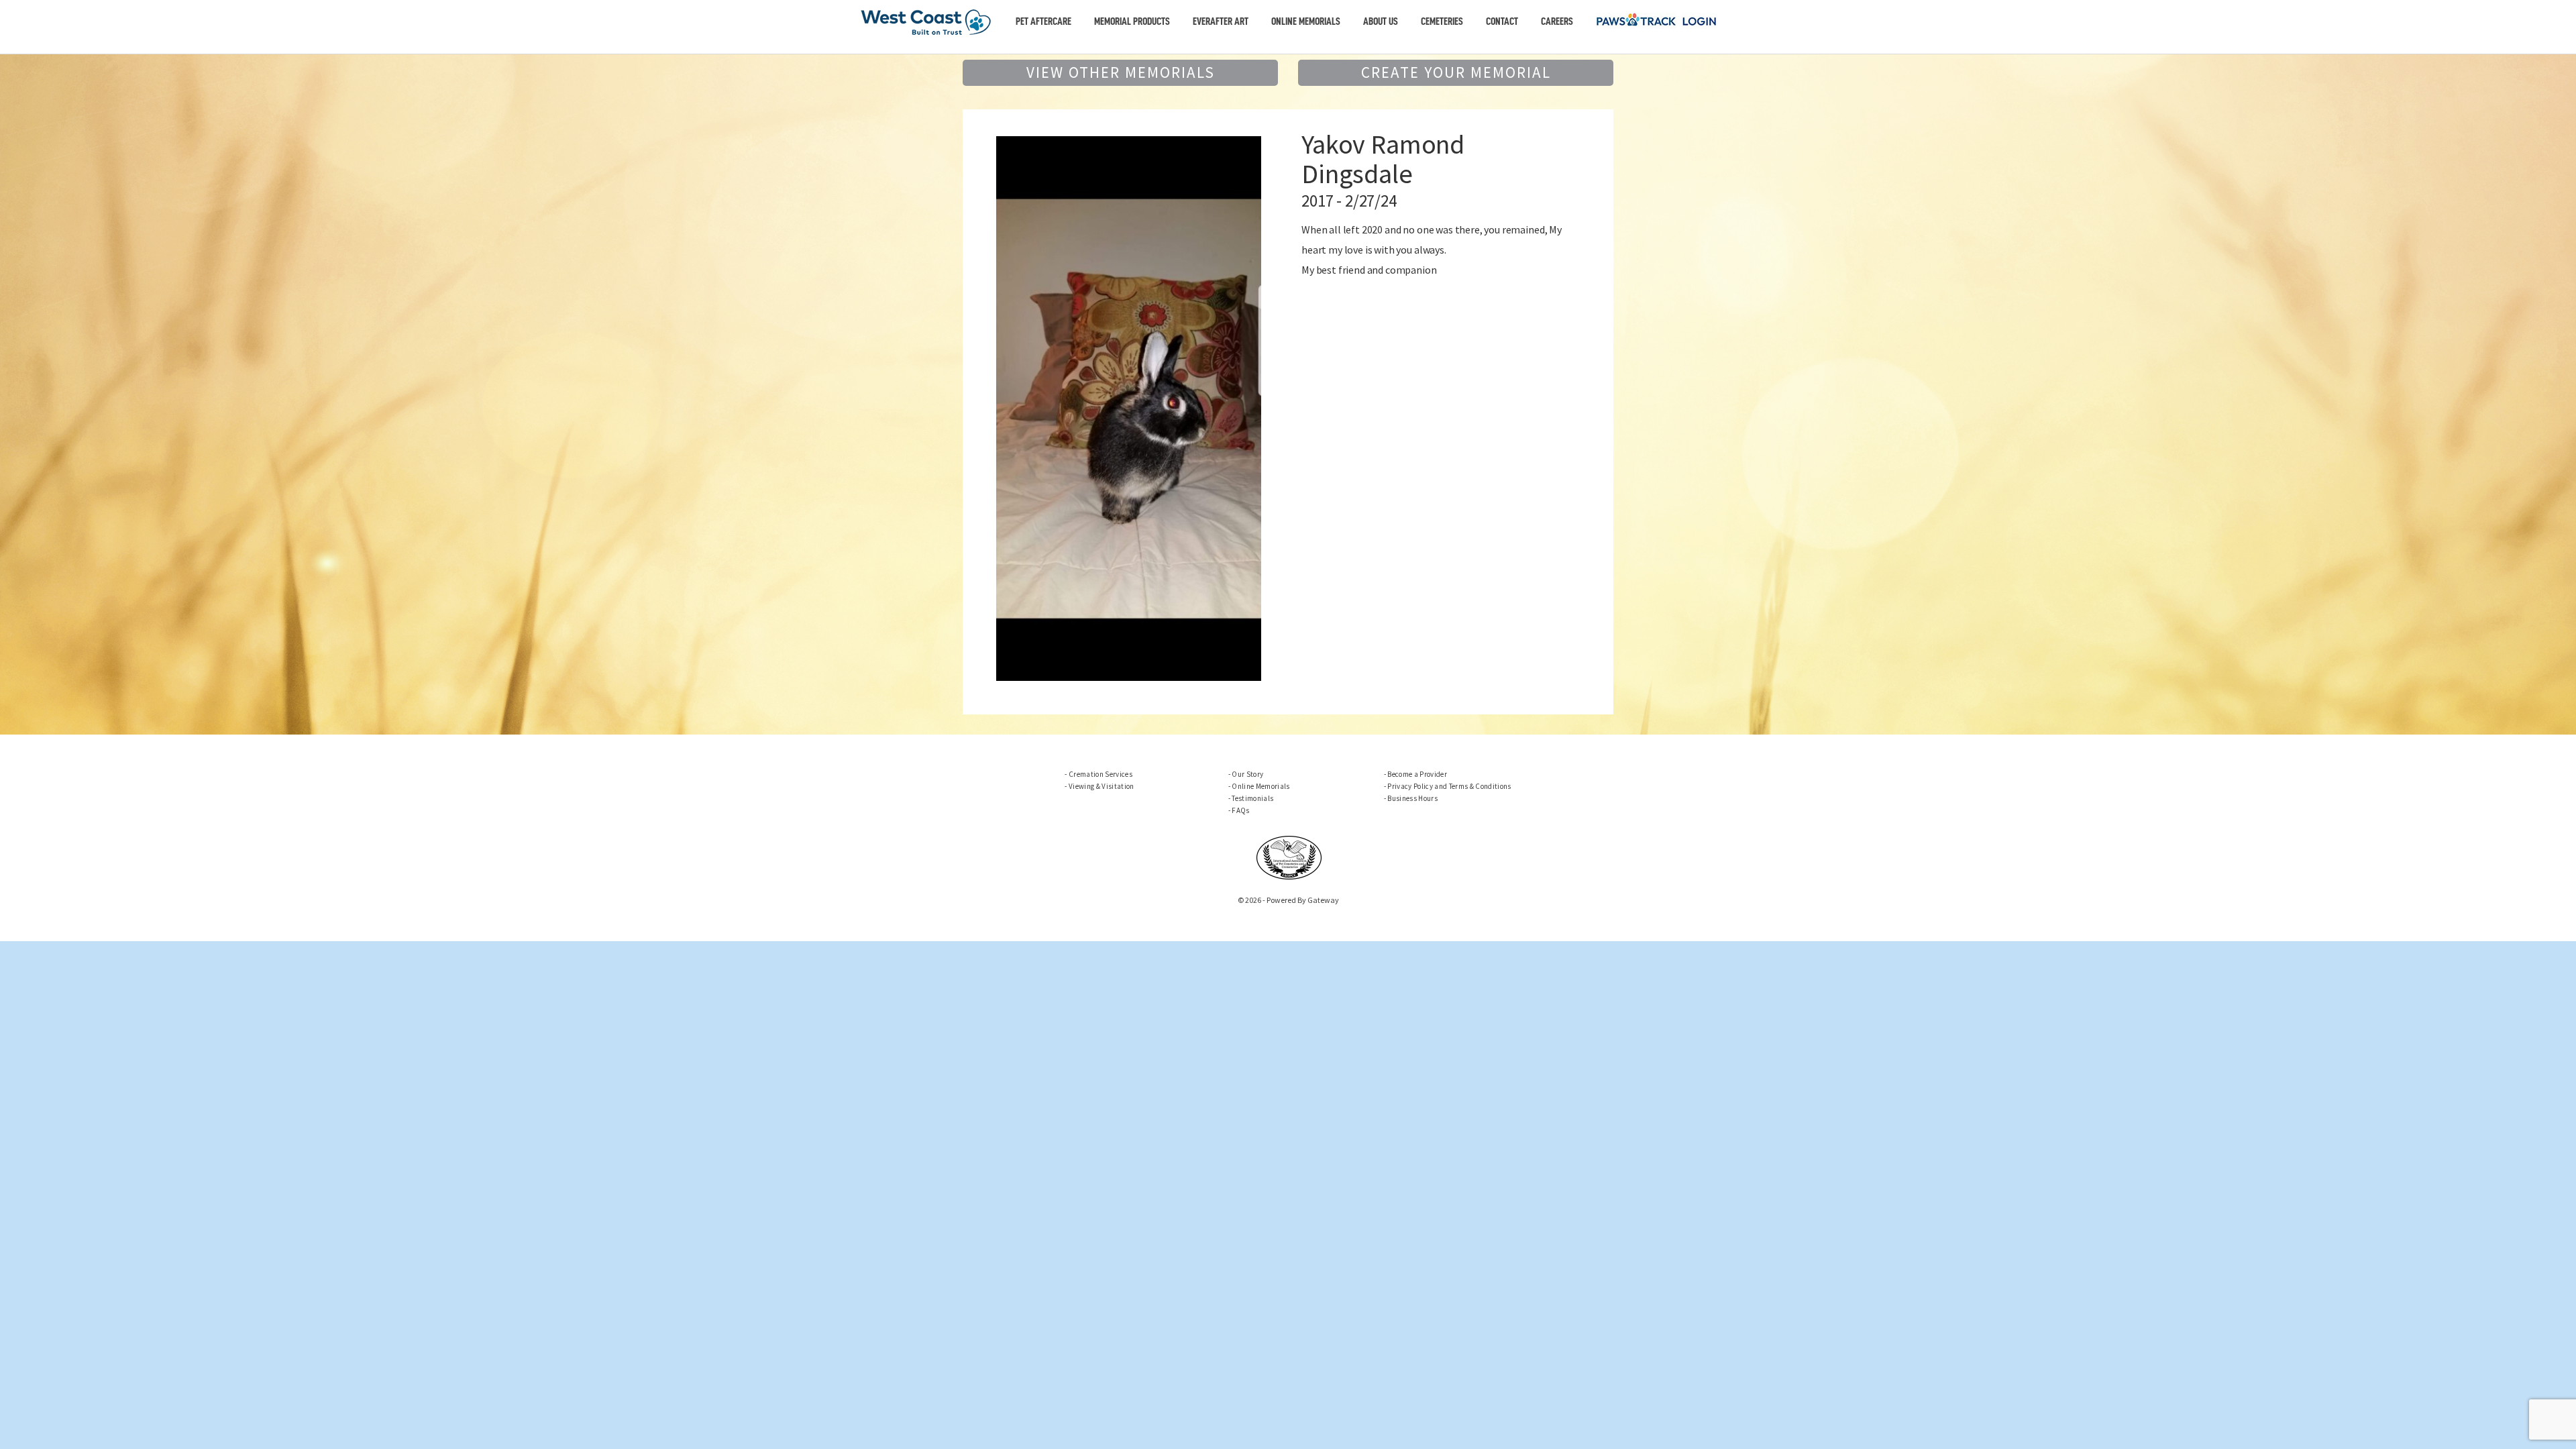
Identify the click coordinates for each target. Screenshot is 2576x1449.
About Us (1381, 21)
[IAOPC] (1289, 857)
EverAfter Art (1221, 21)
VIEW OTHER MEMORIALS (1121, 72)
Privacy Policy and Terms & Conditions (1449, 786)
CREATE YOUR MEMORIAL (1456, 72)
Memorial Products (1132, 21)
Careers (1557, 21)
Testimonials (1252, 798)
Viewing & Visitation (1101, 786)
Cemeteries (1442, 21)
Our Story (1247, 774)
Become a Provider (1417, 774)
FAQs (1240, 810)
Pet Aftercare (1043, 21)
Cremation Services (1101, 774)
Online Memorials (1306, 21)
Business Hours (1412, 798)
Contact (1502, 21)
